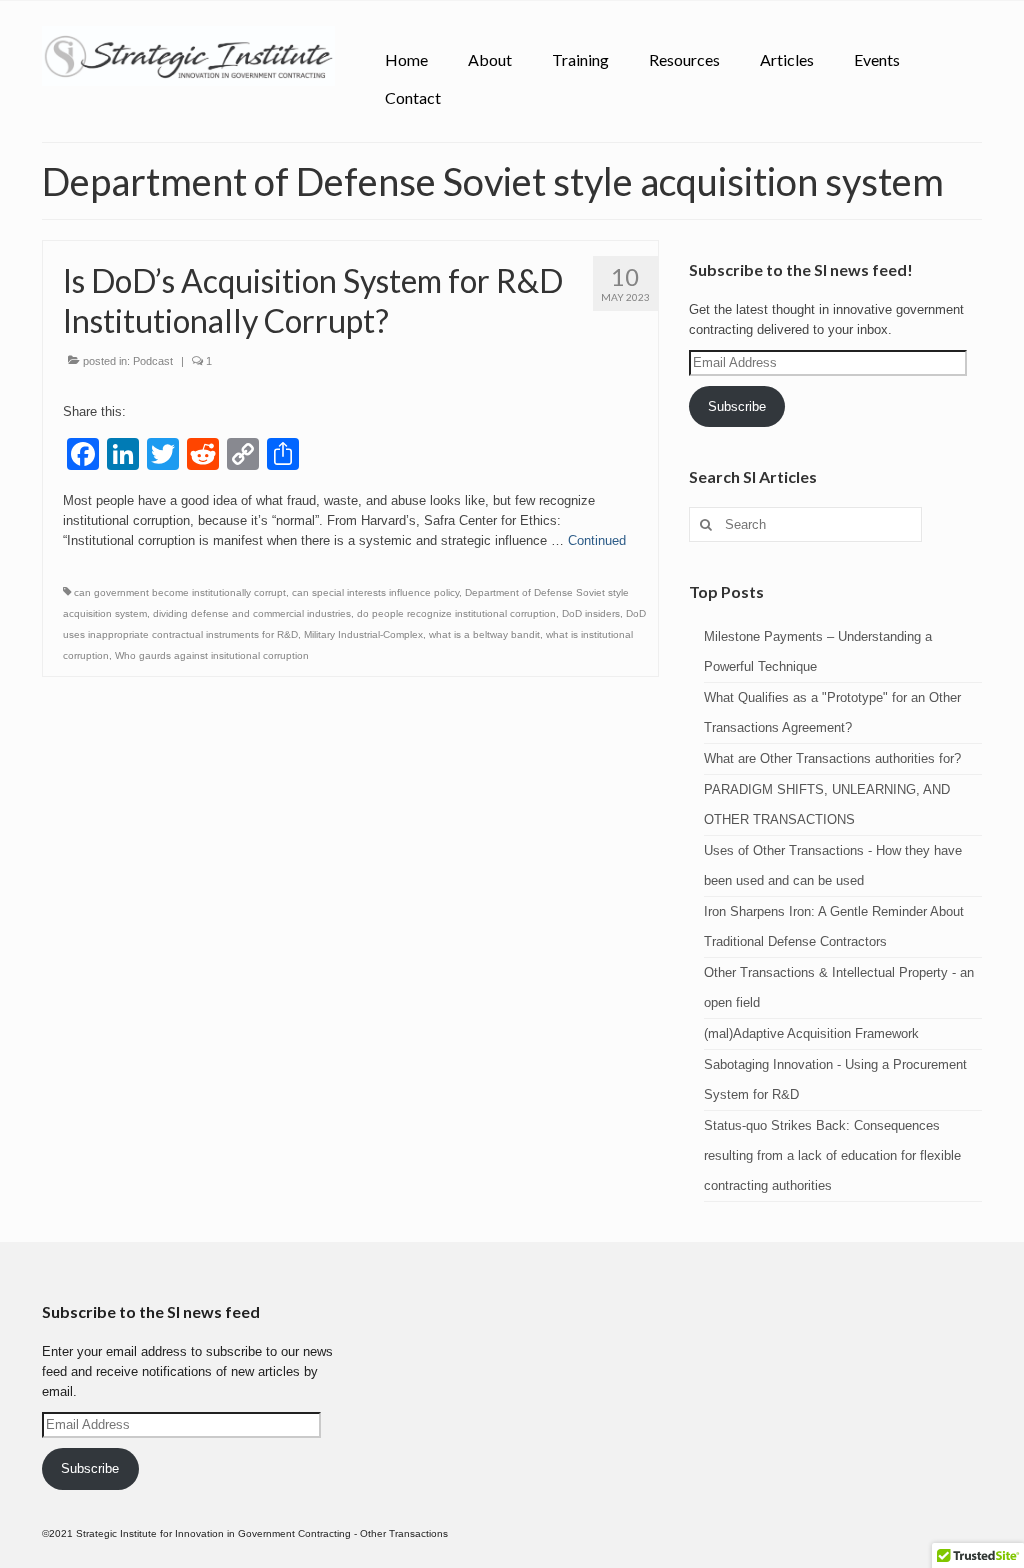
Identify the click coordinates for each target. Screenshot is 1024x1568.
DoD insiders (591, 613)
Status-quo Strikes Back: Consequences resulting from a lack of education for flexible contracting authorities (832, 1155)
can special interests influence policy (375, 592)
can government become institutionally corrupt (180, 592)
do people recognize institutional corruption (456, 613)
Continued (597, 540)
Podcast (153, 361)
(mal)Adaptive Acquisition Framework (811, 1033)
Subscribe (737, 406)
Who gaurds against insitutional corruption (212, 655)
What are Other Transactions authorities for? (832, 758)
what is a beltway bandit (484, 634)
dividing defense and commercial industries (252, 613)
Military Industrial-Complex (363, 634)
